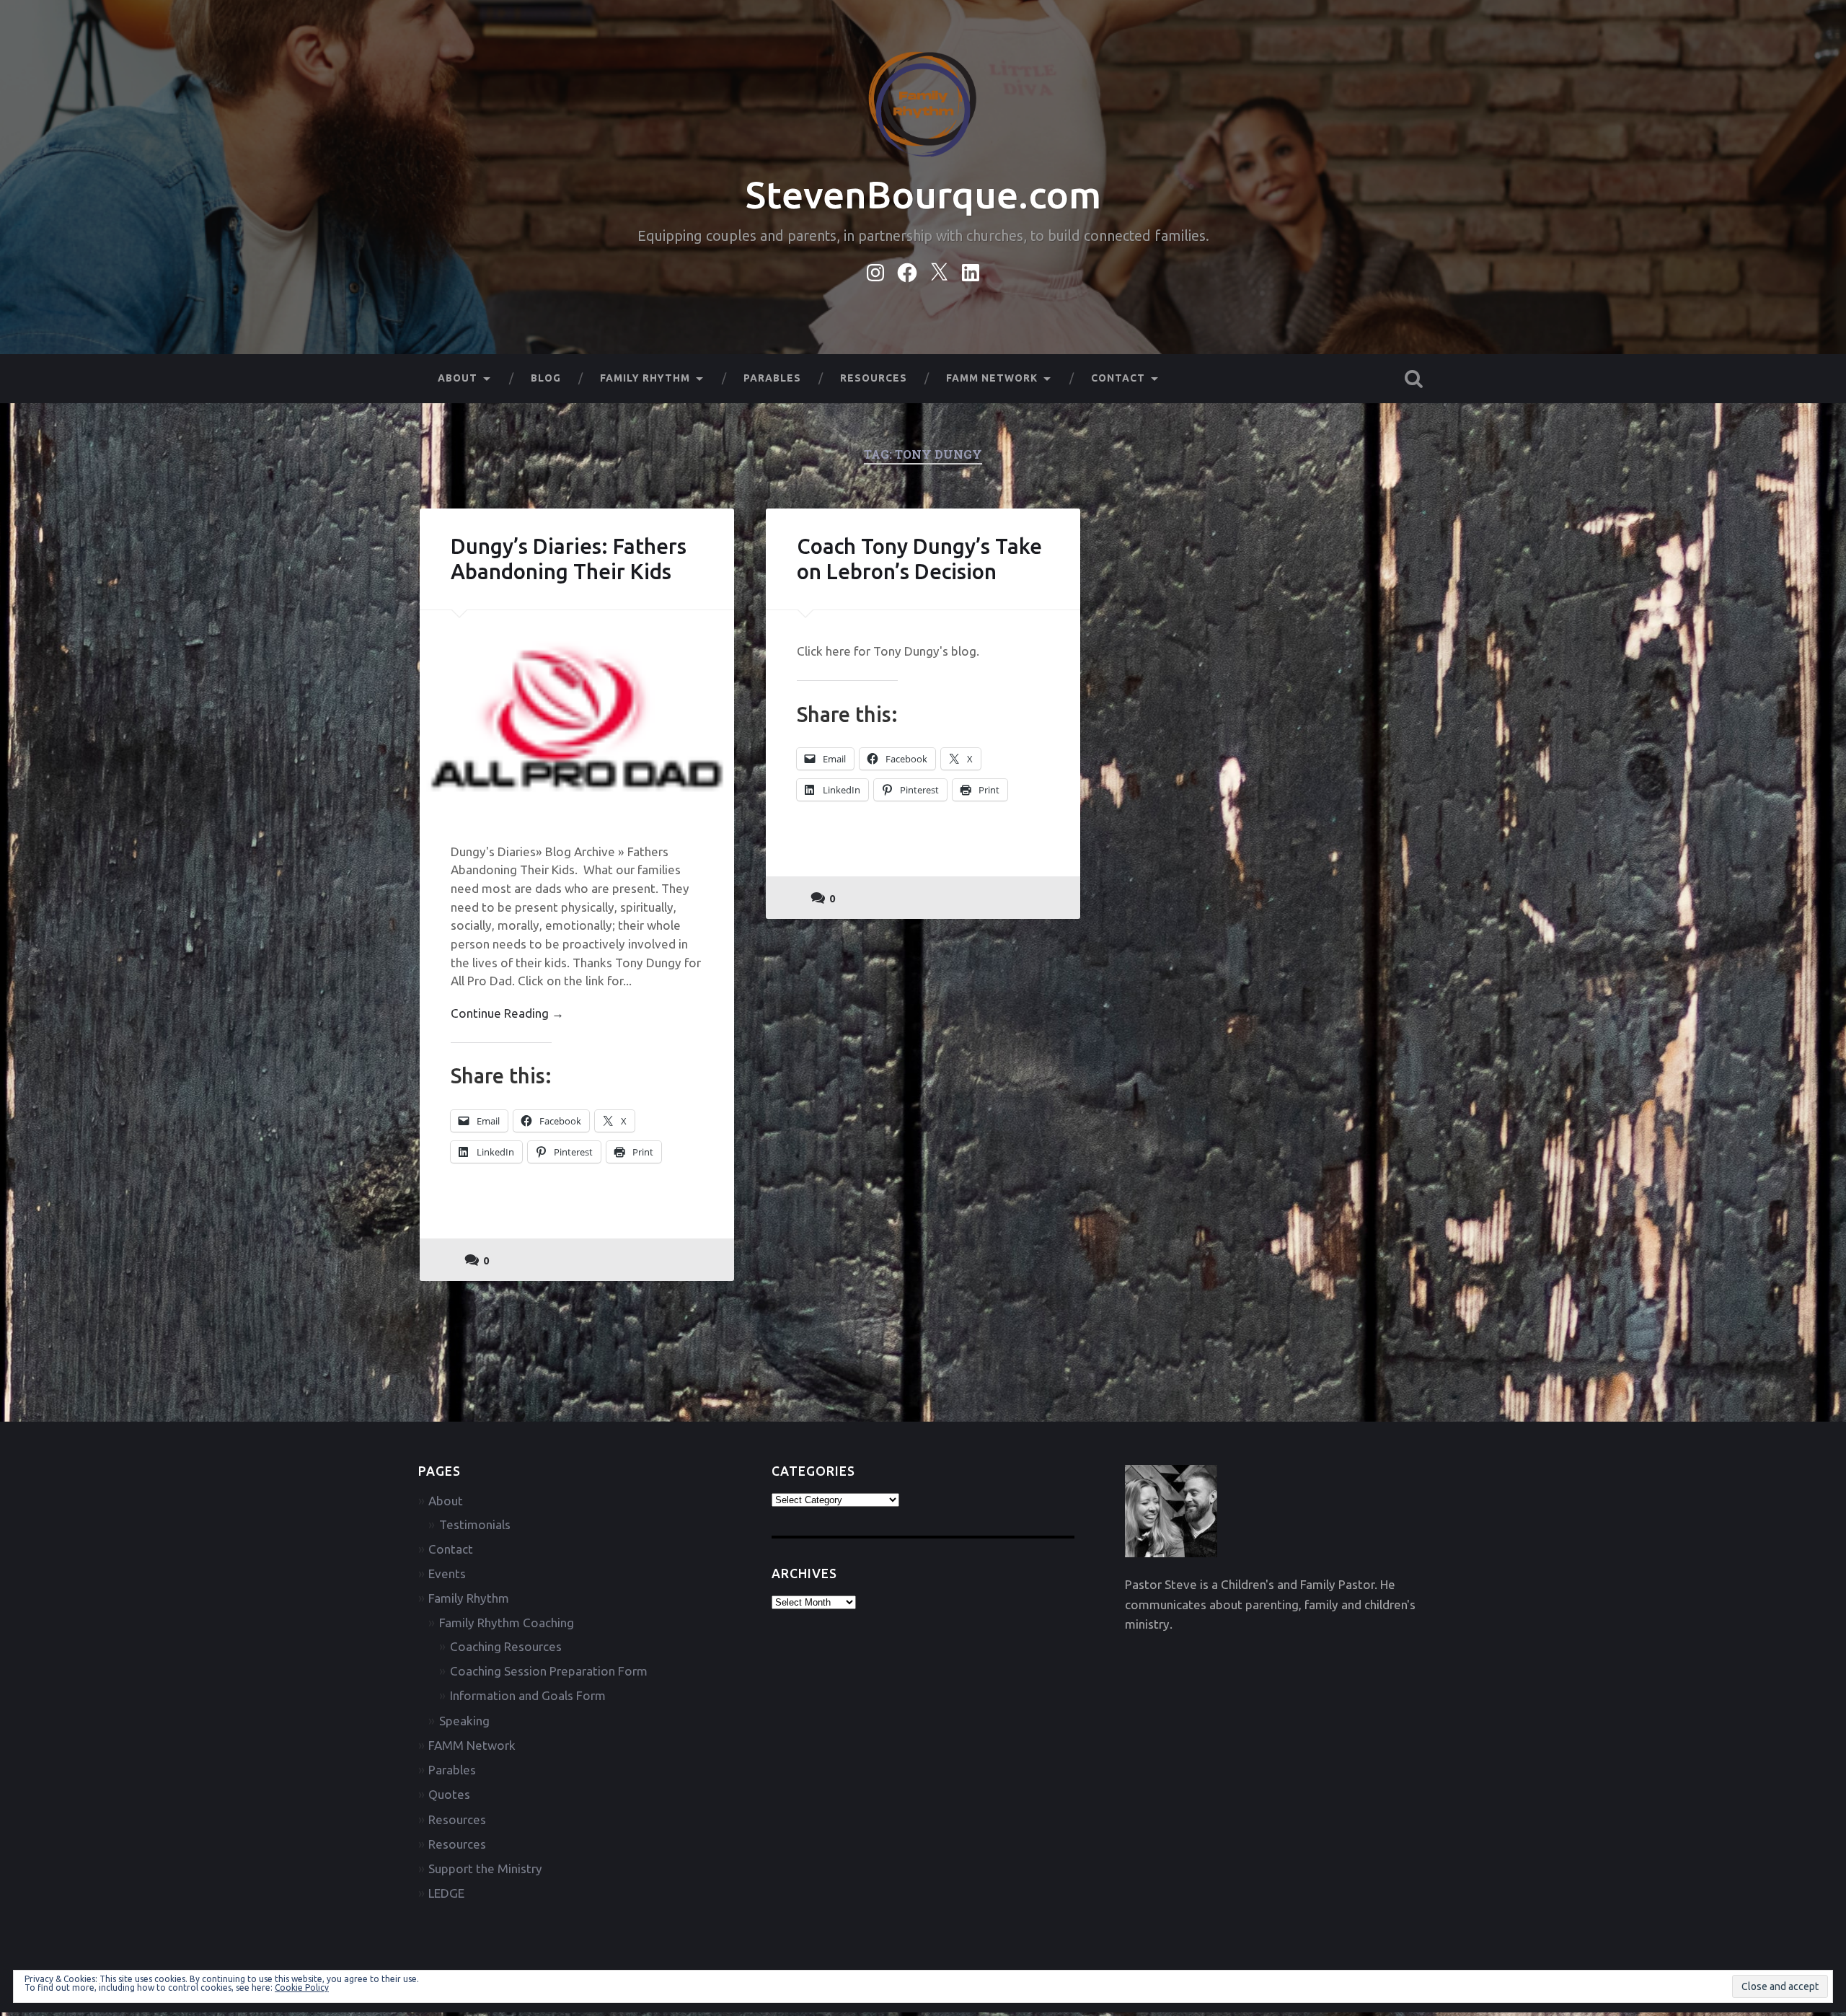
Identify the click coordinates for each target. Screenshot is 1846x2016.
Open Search (1413, 379)
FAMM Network (992, 378)
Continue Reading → (507, 1013)
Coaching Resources (506, 1646)
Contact (1118, 378)
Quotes (449, 1794)
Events (447, 1573)
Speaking (464, 1721)
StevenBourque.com (923, 194)
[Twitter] (939, 270)
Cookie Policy (302, 1988)
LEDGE (446, 1893)
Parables (772, 378)
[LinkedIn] (971, 270)
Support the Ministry (485, 1868)
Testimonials (475, 1524)
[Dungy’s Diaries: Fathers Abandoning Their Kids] (577, 710)
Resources (874, 378)
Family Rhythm (645, 378)
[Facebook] (907, 270)
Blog (546, 378)
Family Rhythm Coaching (507, 1623)
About (458, 378)
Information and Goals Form (528, 1695)
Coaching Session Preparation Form (549, 1671)
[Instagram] (875, 270)
